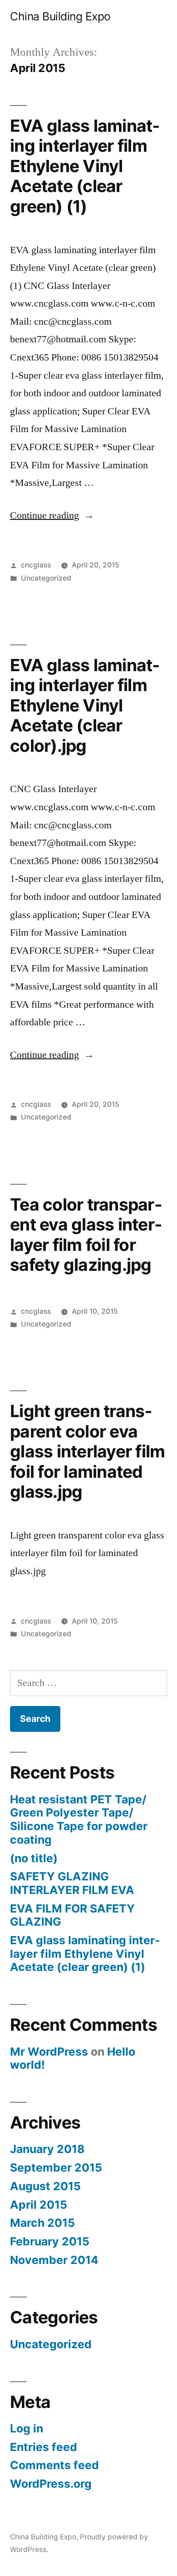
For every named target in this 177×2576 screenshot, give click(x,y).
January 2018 (47, 2149)
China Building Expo (60, 16)
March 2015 (42, 2223)
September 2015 (56, 2167)
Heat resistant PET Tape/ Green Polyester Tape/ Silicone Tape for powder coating (79, 1819)
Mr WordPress (49, 2052)
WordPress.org (51, 2484)
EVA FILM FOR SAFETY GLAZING (72, 1915)
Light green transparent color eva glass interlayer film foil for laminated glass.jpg (87, 1451)
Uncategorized (46, 578)
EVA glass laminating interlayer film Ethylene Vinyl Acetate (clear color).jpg (85, 705)
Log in (27, 2428)
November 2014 (54, 2260)
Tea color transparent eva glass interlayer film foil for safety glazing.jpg (86, 1235)
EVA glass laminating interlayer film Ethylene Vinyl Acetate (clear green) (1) (85, 166)
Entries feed (44, 2447)
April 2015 (39, 2205)
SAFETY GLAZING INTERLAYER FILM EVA (72, 1883)
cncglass (36, 565)
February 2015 (50, 2241)
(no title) (34, 1858)
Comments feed (54, 2465)
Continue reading (52, 515)
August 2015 (45, 2186)
